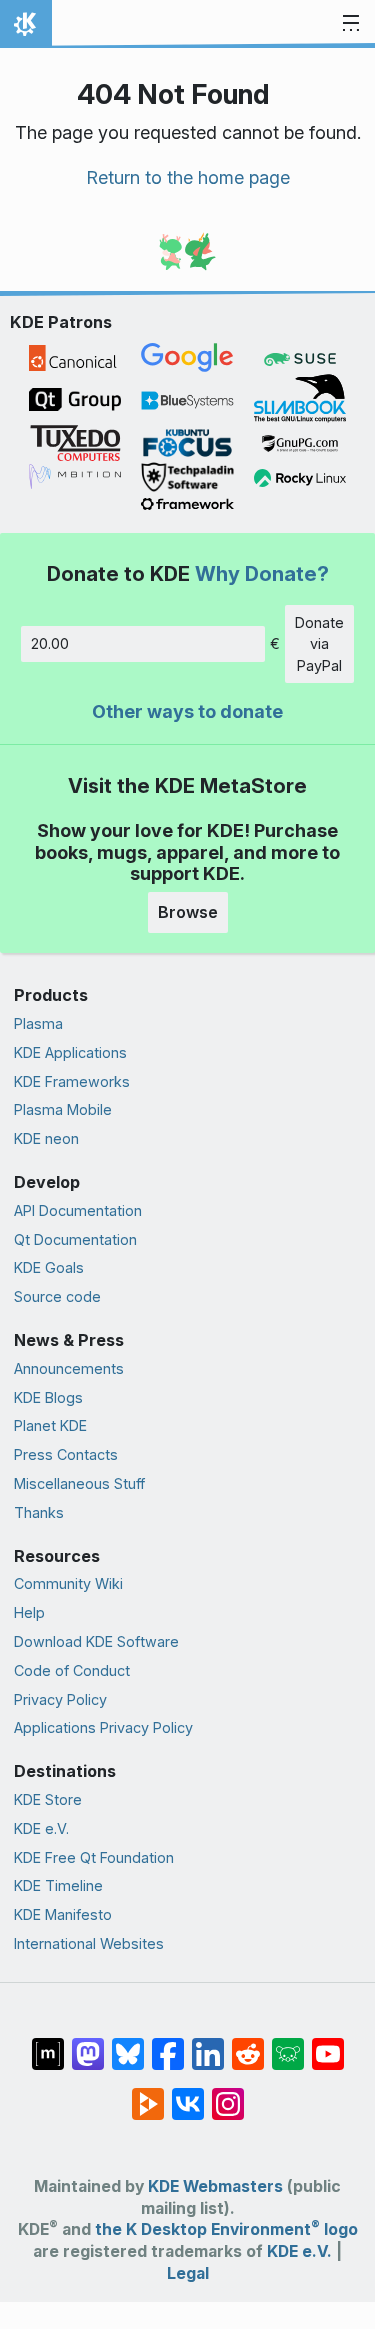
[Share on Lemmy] (288, 2044)
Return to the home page (188, 177)
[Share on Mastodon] (88, 2044)
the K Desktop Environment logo (226, 2229)
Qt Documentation (75, 1239)
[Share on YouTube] (328, 2044)
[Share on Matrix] (48, 2044)
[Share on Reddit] (248, 2044)
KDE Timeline (58, 1885)
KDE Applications (70, 1052)
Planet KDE (50, 1425)
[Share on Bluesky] (128, 2044)
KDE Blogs (48, 1397)
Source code (57, 1296)
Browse (188, 912)
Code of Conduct (72, 1670)
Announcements (69, 1368)
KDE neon (46, 1138)
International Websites (89, 1943)
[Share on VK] (188, 2094)
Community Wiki (68, 1583)
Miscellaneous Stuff (79, 1483)
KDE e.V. (41, 1828)
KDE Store (48, 1799)
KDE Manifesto (63, 1914)
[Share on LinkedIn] (208, 2044)
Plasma (38, 1023)
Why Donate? (262, 573)
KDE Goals (49, 1267)
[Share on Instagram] (228, 2094)
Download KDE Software (96, 1641)
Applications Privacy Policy (103, 1727)
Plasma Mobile (63, 1109)
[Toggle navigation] (351, 24)
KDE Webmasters (215, 2186)
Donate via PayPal (319, 644)
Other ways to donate (187, 711)
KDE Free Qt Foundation (94, 1857)
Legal (188, 2273)
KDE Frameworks (72, 1081)
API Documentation (78, 1210)
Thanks (39, 1512)
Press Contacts (66, 1454)
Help (29, 1612)
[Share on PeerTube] (148, 2094)
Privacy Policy (60, 1699)
